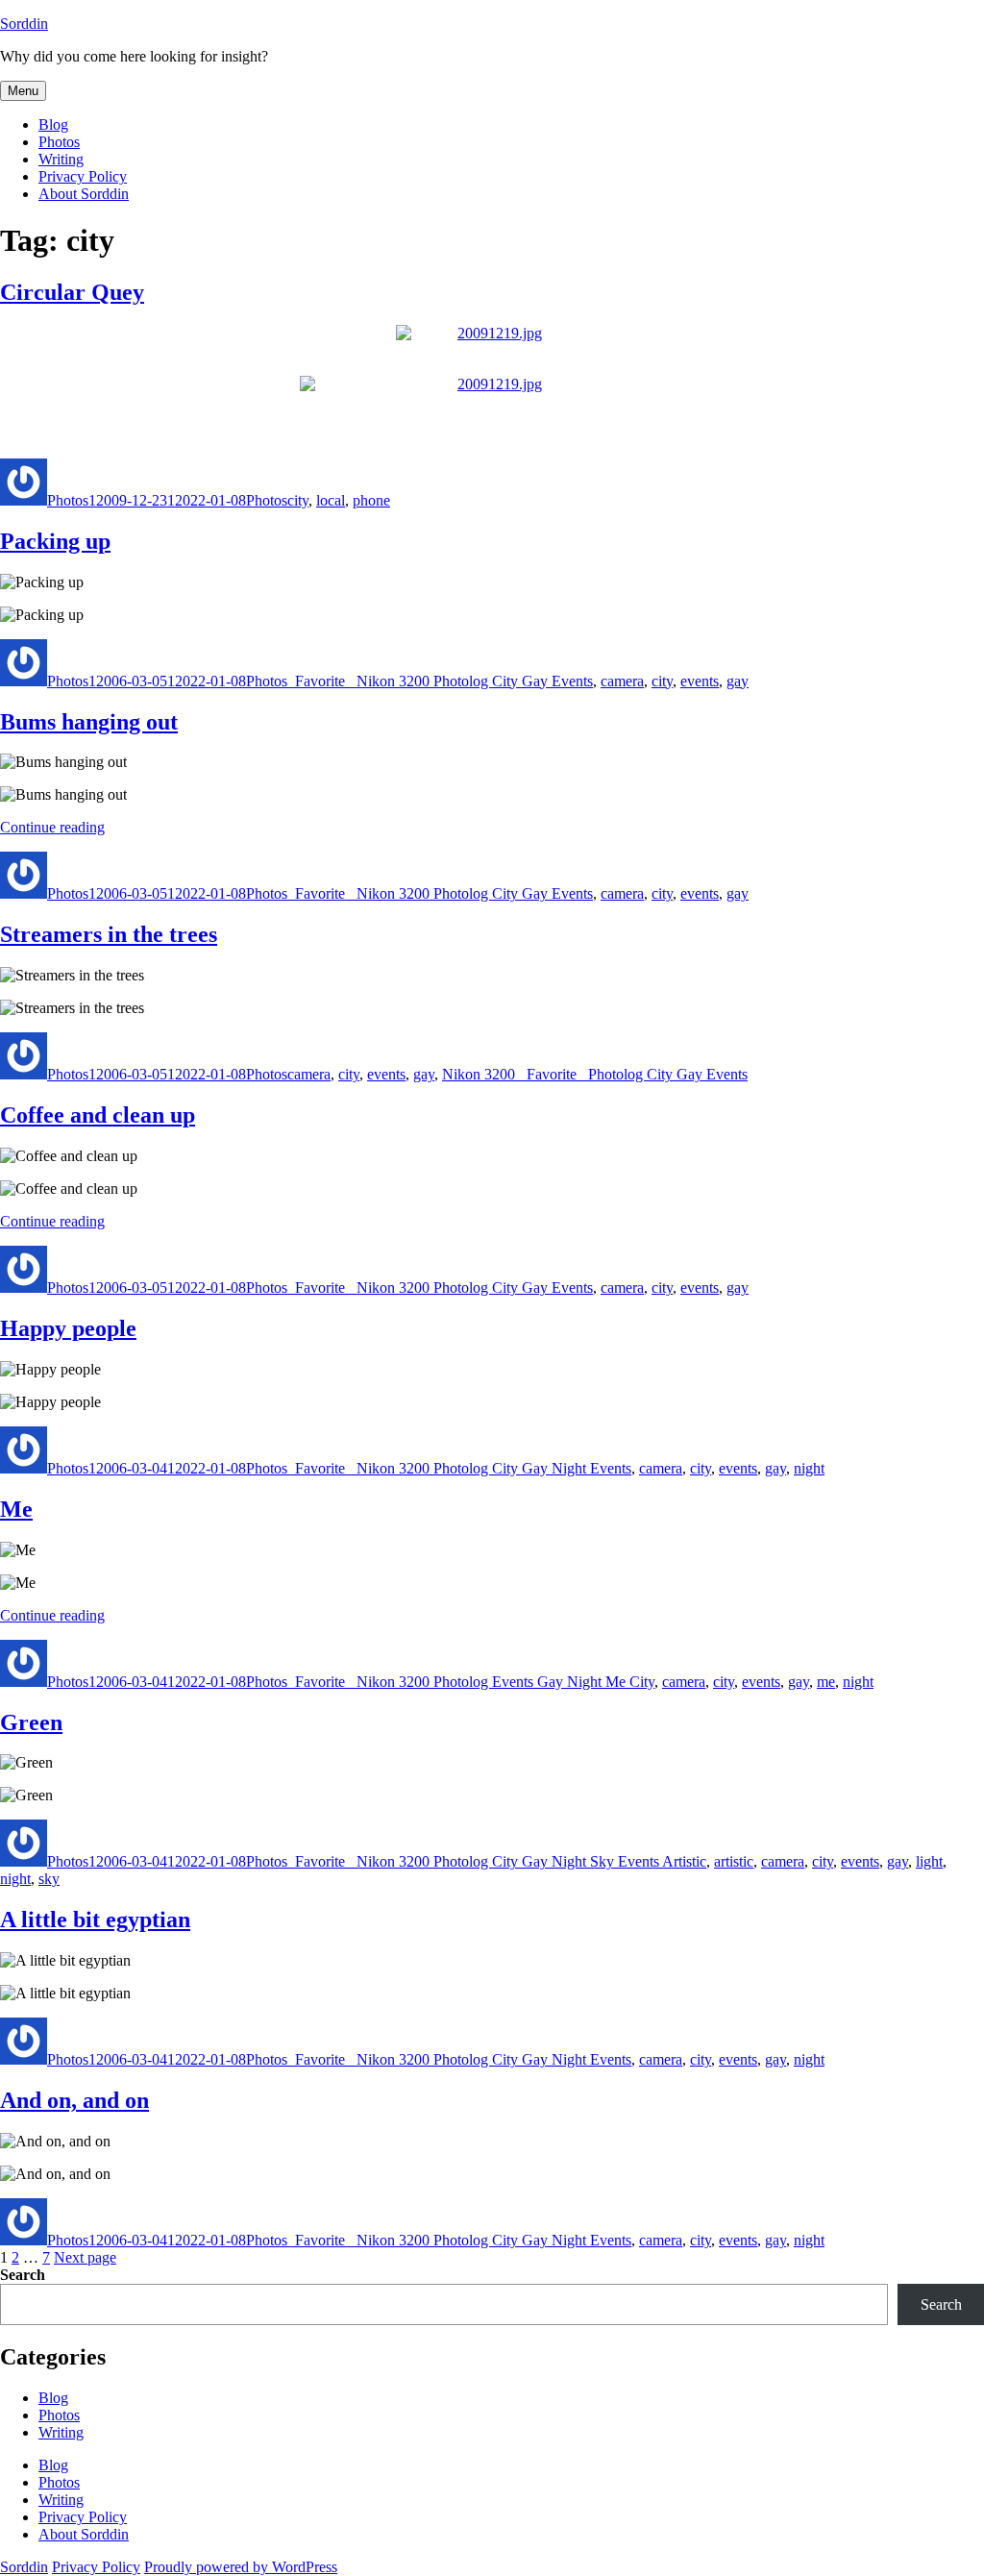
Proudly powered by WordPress (241, 2567)
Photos (59, 142)
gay (738, 681)
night (809, 1468)
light (929, 1861)
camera (622, 681)
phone (371, 500)
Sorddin (24, 24)
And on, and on (74, 2100)
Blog (53, 124)
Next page (85, 2257)
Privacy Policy (83, 176)
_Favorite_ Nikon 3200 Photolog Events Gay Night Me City (471, 1682)
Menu (23, 91)
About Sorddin (84, 194)
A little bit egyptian (95, 1920)
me (826, 1682)
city (298, 500)
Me (16, 1509)
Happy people (68, 1328)
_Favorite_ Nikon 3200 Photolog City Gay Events (440, 681)
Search (23, 2275)
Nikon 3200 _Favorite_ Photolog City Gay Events (595, 1074)
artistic (734, 1861)
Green (31, 1722)
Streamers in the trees (109, 934)
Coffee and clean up (98, 1115)
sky (49, 1879)
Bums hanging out (89, 722)
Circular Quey (72, 292)
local (331, 500)
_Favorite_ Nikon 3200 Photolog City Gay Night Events (459, 1468)
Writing (61, 159)
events (700, 681)
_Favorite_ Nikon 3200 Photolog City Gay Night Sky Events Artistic (497, 1861)
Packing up (55, 541)
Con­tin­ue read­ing (52, 827)
